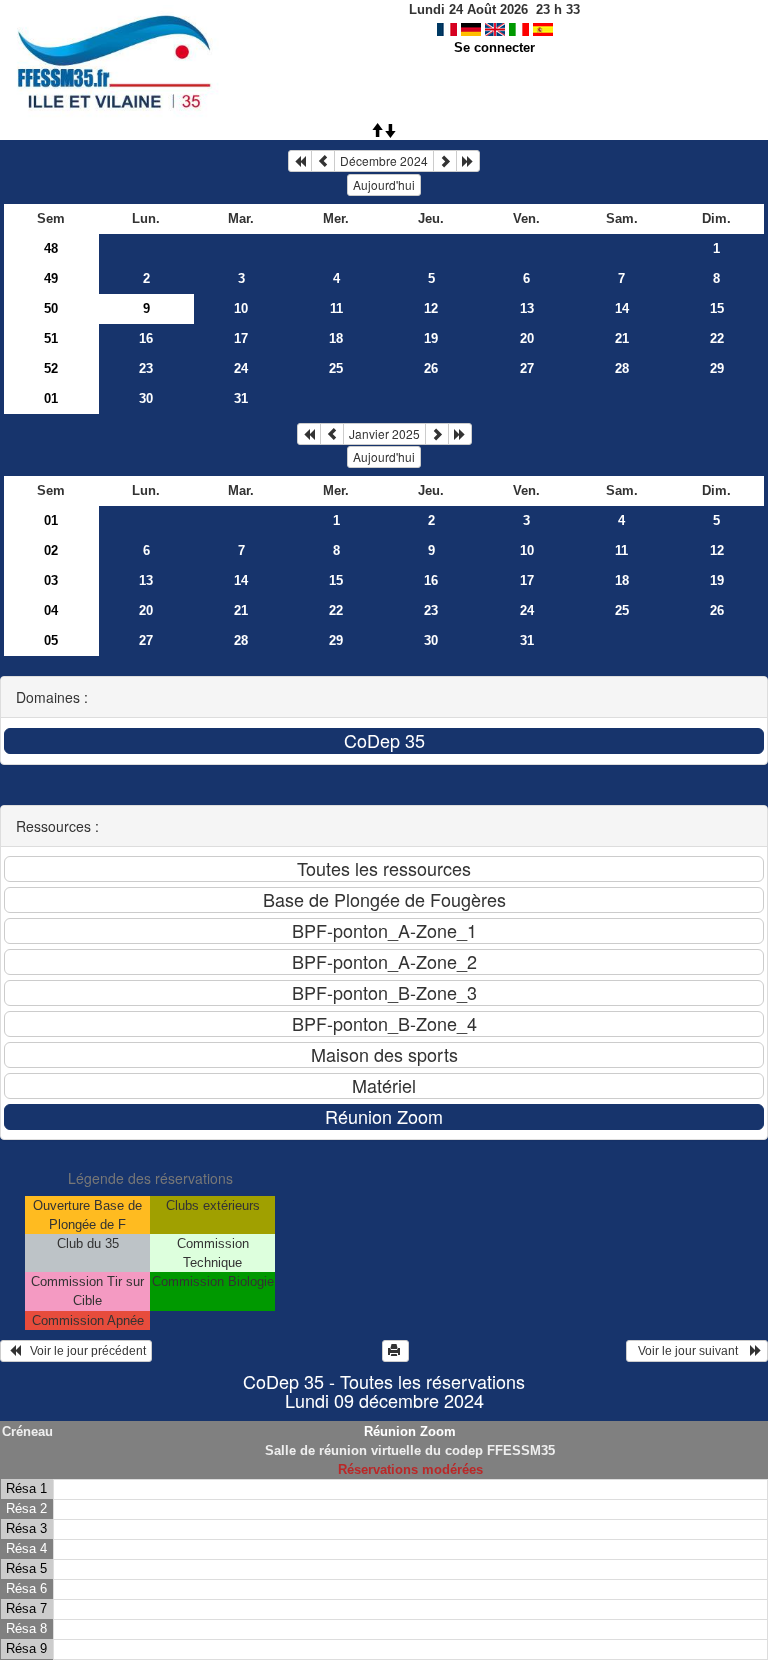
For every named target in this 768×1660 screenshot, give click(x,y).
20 (527, 338)
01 (51, 398)
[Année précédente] (300, 161)
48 (51, 248)
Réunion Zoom (410, 1431)
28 (622, 368)
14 (622, 308)
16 (146, 338)
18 (336, 338)
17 (241, 338)
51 (51, 338)
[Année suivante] (468, 161)
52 (51, 368)
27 (527, 368)
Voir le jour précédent (83, 1351)
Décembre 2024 (384, 160)
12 (431, 308)
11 (336, 308)
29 (717, 368)
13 (527, 308)
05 (51, 640)
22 (717, 338)
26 (431, 368)
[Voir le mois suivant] (445, 161)
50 (51, 308)
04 (51, 610)
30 (146, 398)
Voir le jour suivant (691, 1351)
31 (241, 398)
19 (431, 338)
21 (622, 338)
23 (146, 368)
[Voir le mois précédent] (323, 161)
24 (241, 368)
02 (51, 550)
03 (51, 580)
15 (717, 308)
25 (336, 368)
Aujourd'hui (384, 184)
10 (241, 308)
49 (51, 278)
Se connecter (494, 47)
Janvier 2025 (384, 433)
